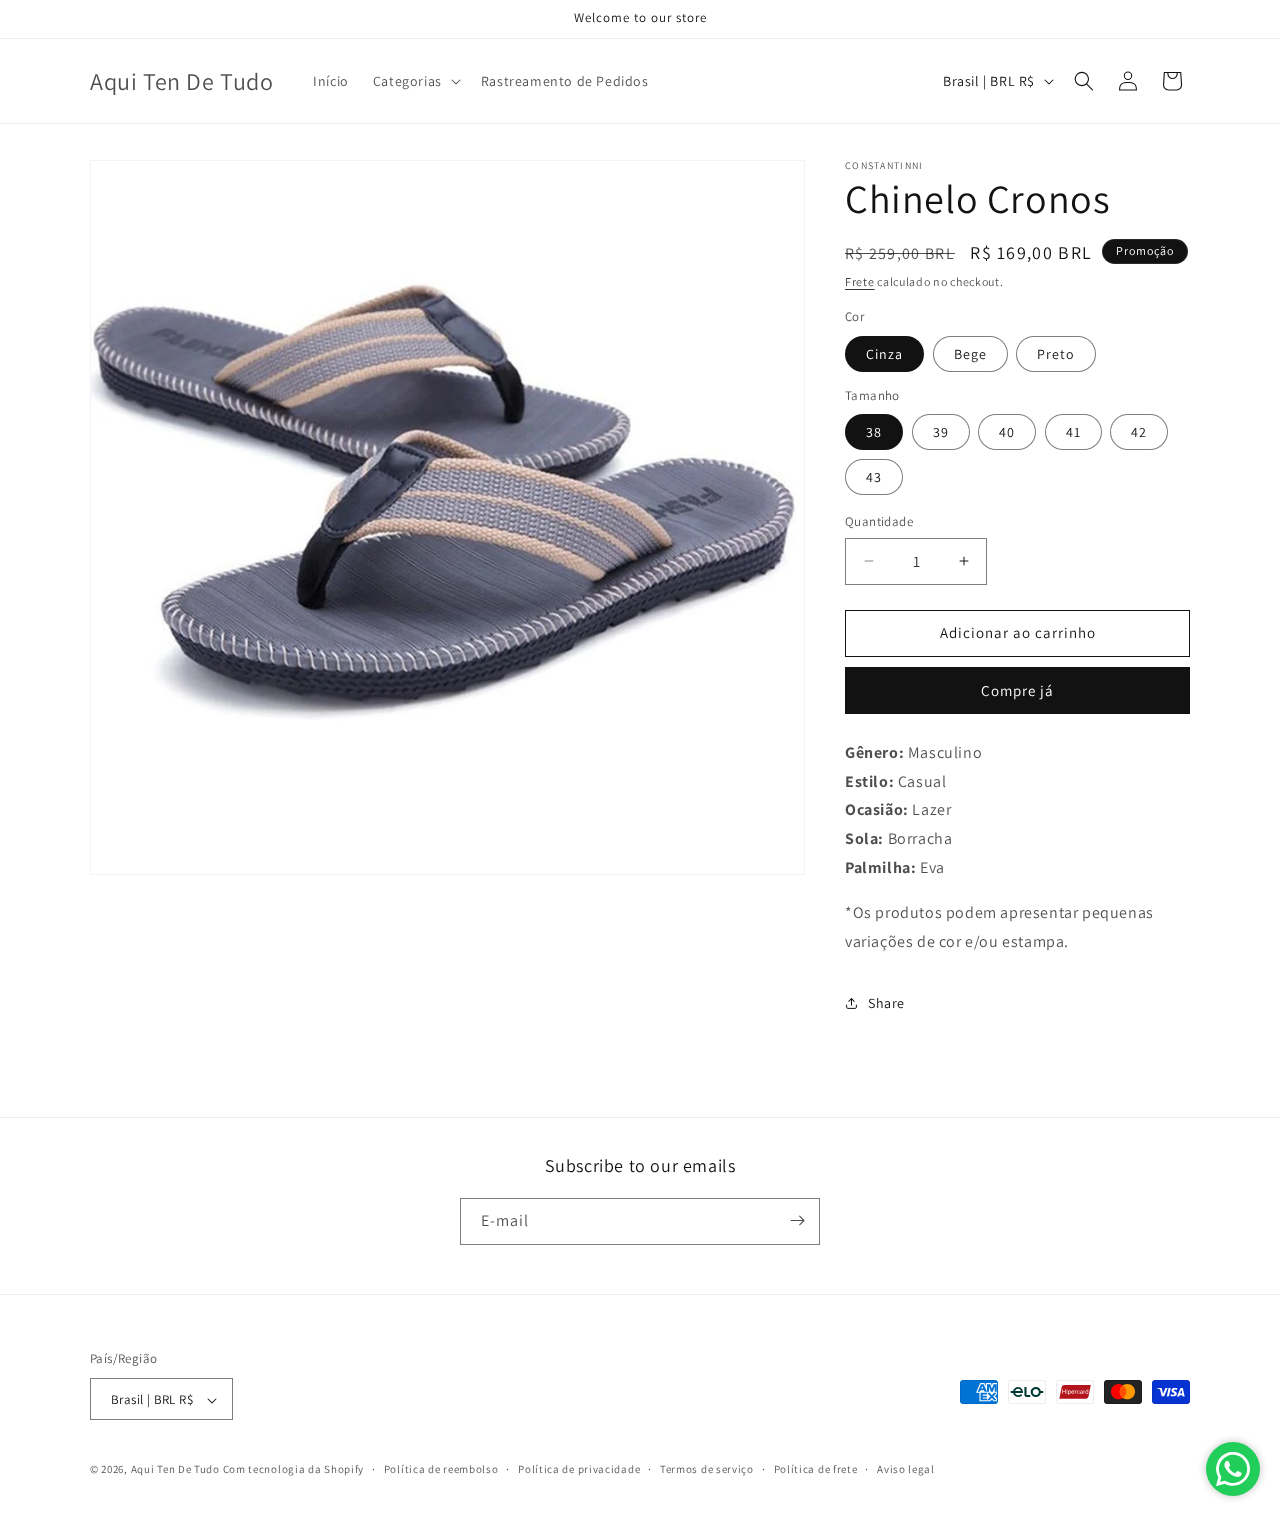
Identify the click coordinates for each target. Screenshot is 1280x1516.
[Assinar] (797, 1220)
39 (941, 432)
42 (1139, 432)
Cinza (884, 354)
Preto (1056, 354)
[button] (415, 81)
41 (1073, 432)
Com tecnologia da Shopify (294, 1470)
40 (1007, 432)
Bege (970, 354)
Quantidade (879, 521)
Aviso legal (906, 1469)
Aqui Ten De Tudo (175, 1470)
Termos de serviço (707, 1469)
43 (874, 477)
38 (874, 432)
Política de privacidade (579, 1469)
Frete (860, 281)
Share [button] (886, 1003)
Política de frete (816, 1469)
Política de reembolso (441, 1469)
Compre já (1017, 690)
